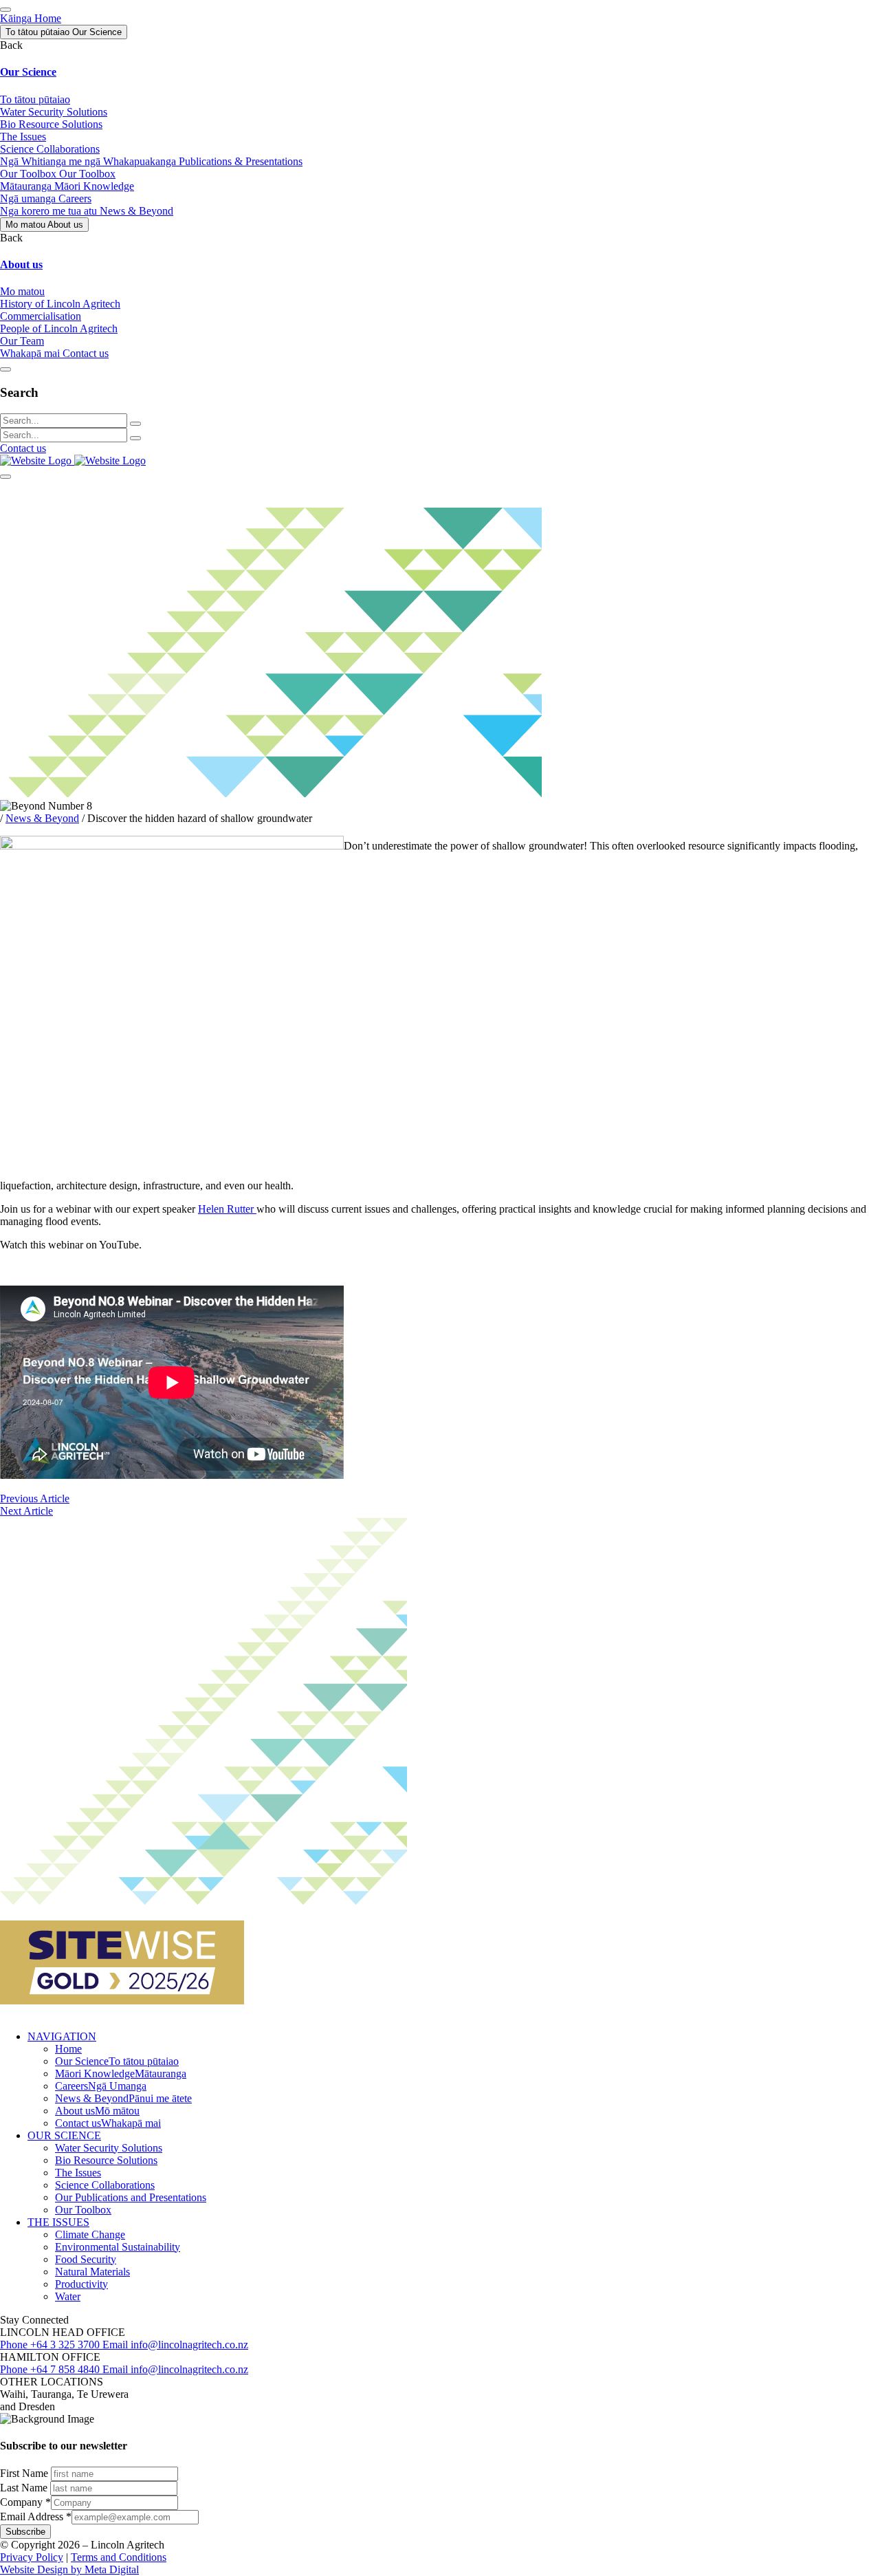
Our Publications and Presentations (131, 2197)
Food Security (86, 2259)
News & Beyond (42, 818)
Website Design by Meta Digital (69, 2569)
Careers (101, 2086)
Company (25, 2502)
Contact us (23, 448)
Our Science (117, 2061)
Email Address (36, 2517)
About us (97, 2111)
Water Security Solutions (109, 2148)
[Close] (5, 369)
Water (68, 2296)
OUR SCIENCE (64, 2135)
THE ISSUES (58, 2222)
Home (68, 2049)
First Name (25, 2473)
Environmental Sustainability (118, 2247)
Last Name (25, 2488)
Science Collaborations (105, 2185)
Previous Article (35, 1498)
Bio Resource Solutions (106, 2160)
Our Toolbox (83, 2210)
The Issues (78, 2173)
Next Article (26, 1511)
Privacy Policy (32, 2557)
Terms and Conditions (119, 2557)
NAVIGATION (62, 2036)
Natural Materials (92, 2272)
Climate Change (90, 2234)
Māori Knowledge (121, 2074)
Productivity (81, 2284)
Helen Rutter (227, 1209)
